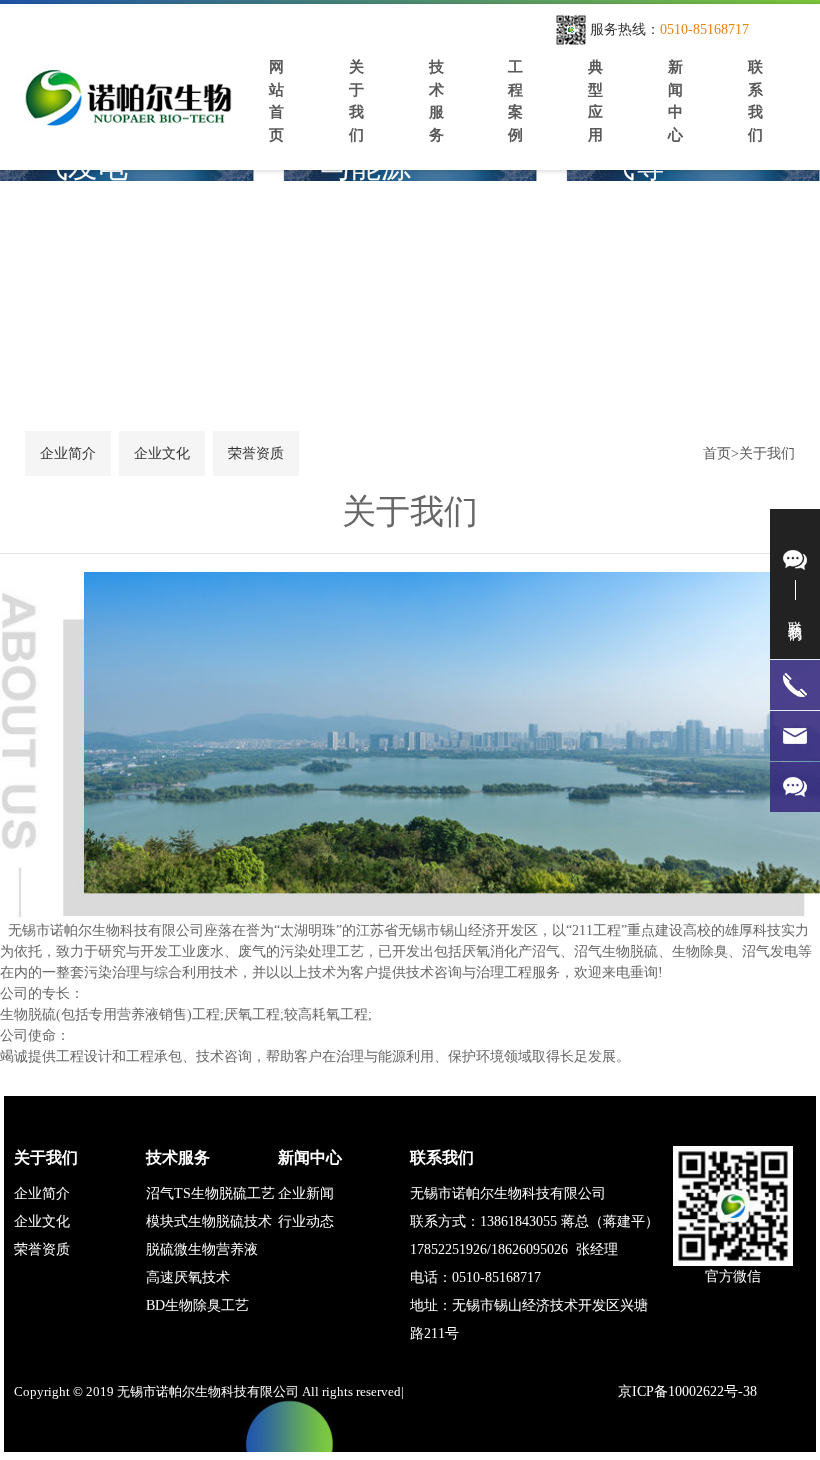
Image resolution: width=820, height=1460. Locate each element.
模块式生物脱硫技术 (209, 1221)
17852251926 (448, 1249)
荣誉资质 (42, 1249)
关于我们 (767, 453)
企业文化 (42, 1221)
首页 (717, 453)
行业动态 (306, 1221)
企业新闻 (306, 1193)
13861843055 (518, 1221)
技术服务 (178, 1157)
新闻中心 (310, 1157)
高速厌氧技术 (188, 1277)
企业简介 (42, 1193)
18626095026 (529, 1249)
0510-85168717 (704, 29)
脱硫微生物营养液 (202, 1249)
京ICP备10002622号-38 (687, 1391)
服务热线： (625, 29)
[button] (780, 271)
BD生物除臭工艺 (197, 1305)
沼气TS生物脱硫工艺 (210, 1193)
